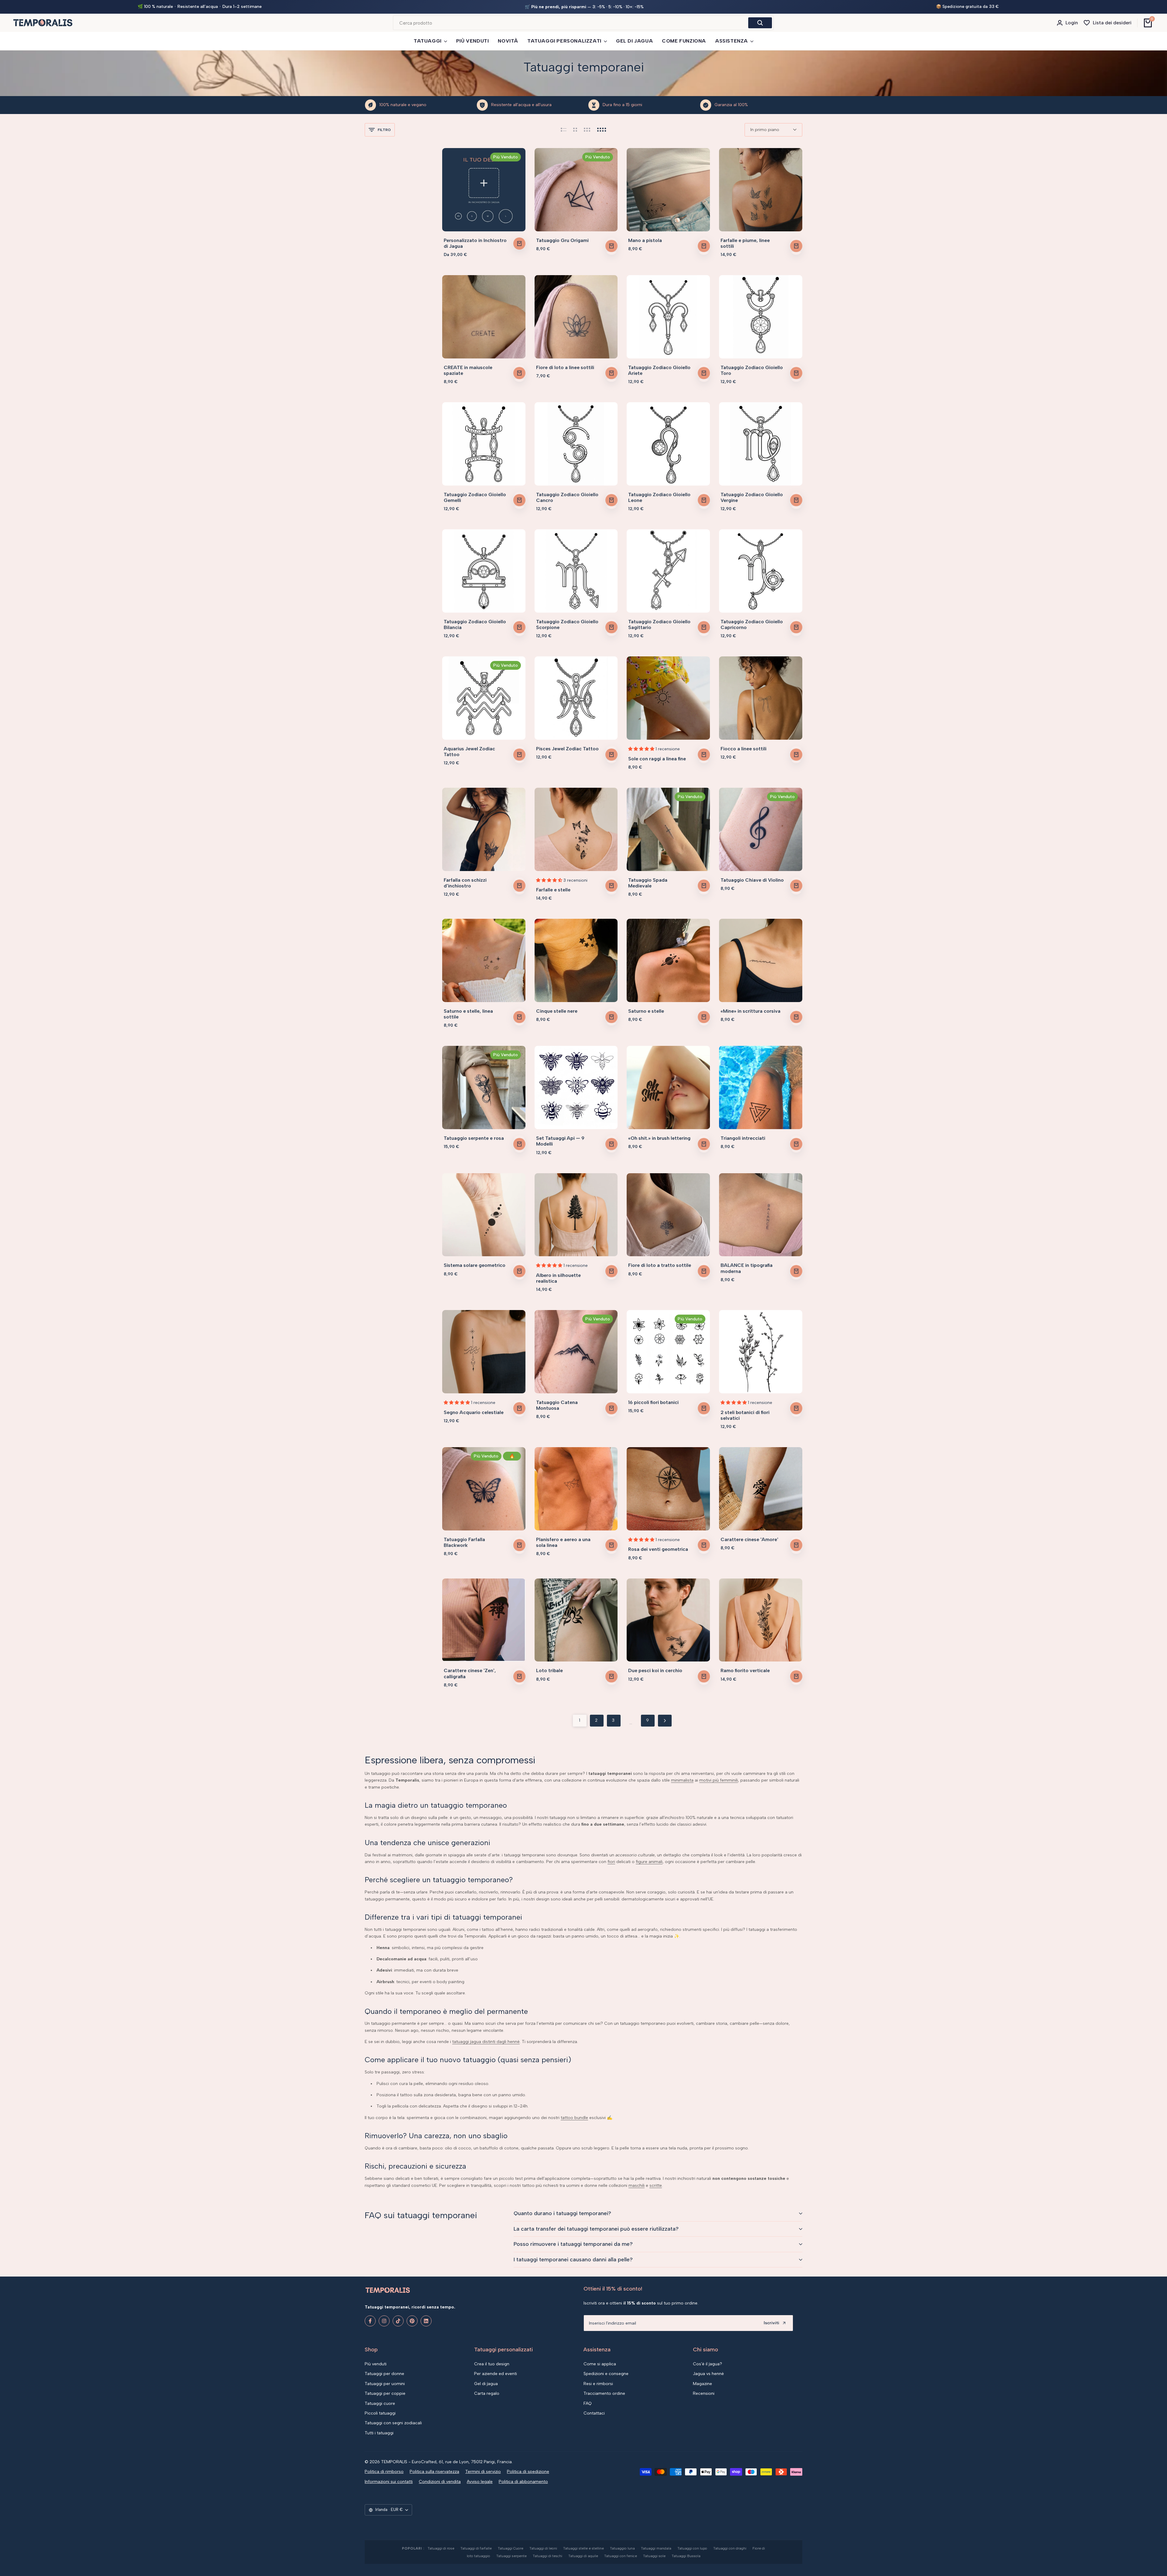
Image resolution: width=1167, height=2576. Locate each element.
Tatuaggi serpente (511, 2556)
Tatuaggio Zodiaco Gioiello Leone (659, 497)
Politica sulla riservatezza (434, 2472)
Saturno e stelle (646, 1011)
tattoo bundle (574, 2118)
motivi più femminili (719, 1780)
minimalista (682, 1780)
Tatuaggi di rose (441, 2548)
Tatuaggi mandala (656, 2548)
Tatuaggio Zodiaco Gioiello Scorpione (567, 624)
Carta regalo (487, 2393)
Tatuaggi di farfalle (476, 2548)
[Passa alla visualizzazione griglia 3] (587, 130)
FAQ (588, 2403)
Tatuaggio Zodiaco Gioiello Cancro (567, 497)
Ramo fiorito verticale (745, 1670)
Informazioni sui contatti (389, 2482)
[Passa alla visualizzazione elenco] (564, 130)
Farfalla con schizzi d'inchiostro (465, 883)
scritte (656, 2185)
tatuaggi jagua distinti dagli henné (486, 2042)
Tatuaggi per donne (384, 2374)
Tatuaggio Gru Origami (562, 240)
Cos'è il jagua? (707, 2364)
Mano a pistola (645, 240)
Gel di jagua (486, 2384)
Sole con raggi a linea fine (657, 759)
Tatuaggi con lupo (692, 2548)
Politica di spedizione (528, 2472)
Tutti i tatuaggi (379, 2433)
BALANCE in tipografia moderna (747, 1268)
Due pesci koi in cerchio (655, 1670)
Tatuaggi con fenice (621, 2556)
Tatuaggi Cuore (511, 2548)
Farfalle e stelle (553, 890)
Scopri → (642, 7)
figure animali (649, 1862)
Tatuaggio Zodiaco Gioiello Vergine (752, 497)
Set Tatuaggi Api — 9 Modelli (560, 1141)
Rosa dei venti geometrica (658, 1549)
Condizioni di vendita (440, 2482)
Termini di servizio (483, 2472)
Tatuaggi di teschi (547, 2556)
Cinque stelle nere (557, 1011)
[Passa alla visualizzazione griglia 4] (602, 130)
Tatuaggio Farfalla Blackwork (464, 1542)
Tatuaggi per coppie (385, 2393)
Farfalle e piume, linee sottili (745, 243)
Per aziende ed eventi (496, 2374)
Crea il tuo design (492, 2364)
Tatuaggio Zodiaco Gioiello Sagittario (659, 624)
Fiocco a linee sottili (744, 749)
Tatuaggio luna (622, 2548)
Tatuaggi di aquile (583, 2556)
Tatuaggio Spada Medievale (648, 883)
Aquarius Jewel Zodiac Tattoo (469, 752)
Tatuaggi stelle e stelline (583, 2548)
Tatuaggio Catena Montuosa (557, 1405)
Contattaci (594, 2413)
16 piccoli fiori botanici (653, 1402)
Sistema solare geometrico (475, 1265)
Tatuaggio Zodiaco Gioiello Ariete (659, 370)
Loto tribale (549, 1670)
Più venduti (376, 2364)
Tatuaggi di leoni (543, 2548)
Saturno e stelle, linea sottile (468, 1014)
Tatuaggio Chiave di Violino (752, 880)
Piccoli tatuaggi (380, 2413)
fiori (611, 1862)
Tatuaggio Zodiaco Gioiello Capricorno (752, 624)
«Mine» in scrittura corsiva (750, 1011)
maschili (637, 2185)
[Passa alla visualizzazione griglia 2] (575, 130)
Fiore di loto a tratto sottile (660, 1265)
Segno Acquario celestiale (474, 1412)
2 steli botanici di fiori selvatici (745, 1415)
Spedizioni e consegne (606, 2374)
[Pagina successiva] (665, 1721)
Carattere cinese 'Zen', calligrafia (470, 1673)
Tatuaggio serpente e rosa (474, 1138)
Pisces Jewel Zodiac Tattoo (567, 749)
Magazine (702, 2384)
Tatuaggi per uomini (385, 2384)
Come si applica (600, 2364)
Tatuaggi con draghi (730, 2548)
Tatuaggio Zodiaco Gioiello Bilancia (475, 624)
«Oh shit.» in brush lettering (659, 1138)
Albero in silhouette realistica (558, 1278)
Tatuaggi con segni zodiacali (393, 2423)
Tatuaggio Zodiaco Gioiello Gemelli (475, 497)
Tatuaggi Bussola (686, 2556)
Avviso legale (480, 2482)
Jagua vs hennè (708, 2374)
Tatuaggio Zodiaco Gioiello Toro (752, 370)
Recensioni (704, 2393)
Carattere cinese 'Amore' (749, 1539)
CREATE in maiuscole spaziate (468, 370)
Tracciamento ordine (604, 2393)
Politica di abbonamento (523, 2482)
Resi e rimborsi (598, 2384)
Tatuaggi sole (654, 2556)
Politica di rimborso (384, 2472)
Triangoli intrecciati (743, 1138)
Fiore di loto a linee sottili (565, 367)
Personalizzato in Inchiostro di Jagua (475, 243)
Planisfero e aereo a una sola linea (563, 1542)
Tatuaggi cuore (380, 2403)
